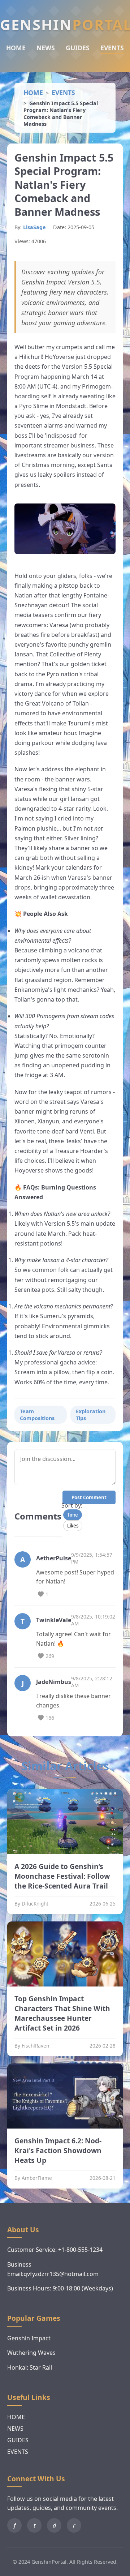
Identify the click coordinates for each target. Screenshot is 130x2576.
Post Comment (89, 1497)
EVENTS (112, 48)
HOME (16, 48)
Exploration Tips (91, 1415)
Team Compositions (37, 1415)
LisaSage (34, 227)
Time (73, 1515)
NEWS (46, 48)
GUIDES (78, 48)
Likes (73, 1526)
